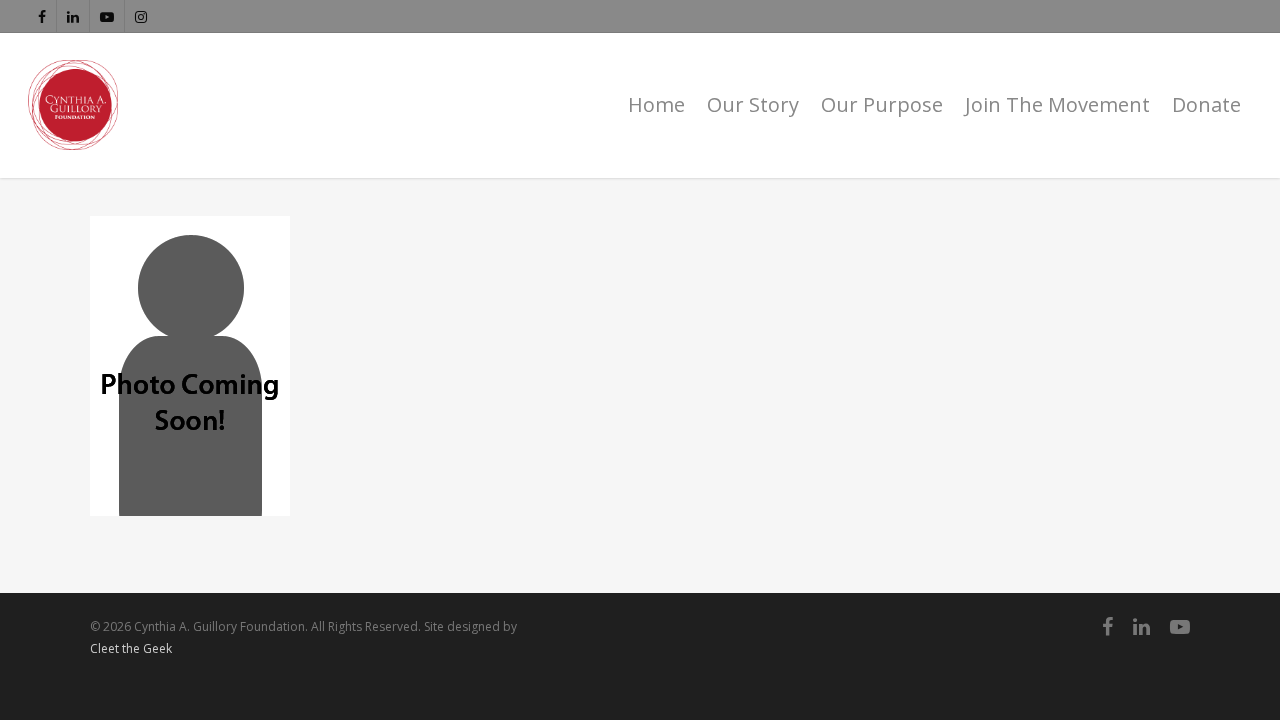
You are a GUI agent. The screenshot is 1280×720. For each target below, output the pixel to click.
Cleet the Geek (131, 648)
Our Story (753, 104)
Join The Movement (1057, 104)
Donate (1206, 104)
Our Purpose (882, 104)
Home (656, 104)
